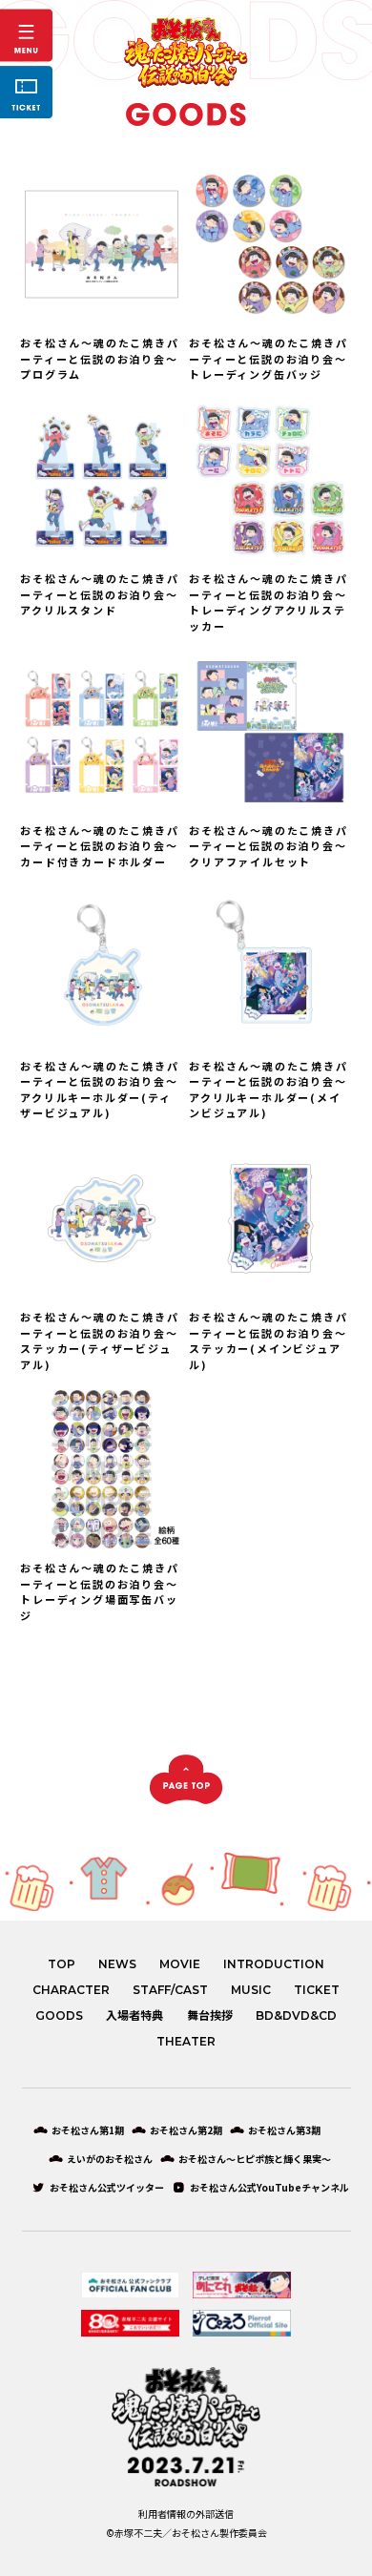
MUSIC (251, 1990)
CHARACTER (71, 1990)
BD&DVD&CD (296, 2016)
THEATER (186, 2042)
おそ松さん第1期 (88, 2130)
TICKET (317, 1990)
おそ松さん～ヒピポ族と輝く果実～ (255, 2159)
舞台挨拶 (210, 2016)
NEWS (117, 1964)
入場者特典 (134, 2016)
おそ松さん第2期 (186, 2130)
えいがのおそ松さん (110, 2159)
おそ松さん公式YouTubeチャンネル (269, 2188)
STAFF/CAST (170, 1990)
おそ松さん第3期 (284, 2130)
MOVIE (180, 1964)
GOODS (59, 2016)
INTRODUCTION (274, 1964)
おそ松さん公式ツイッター (107, 2188)
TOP (62, 1964)
